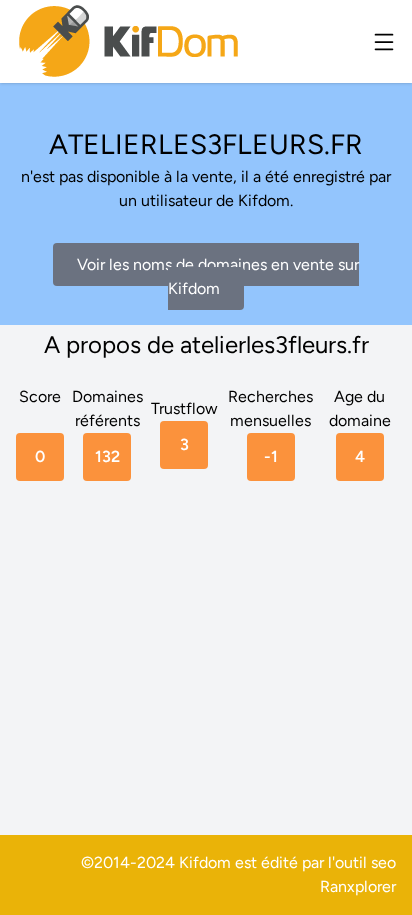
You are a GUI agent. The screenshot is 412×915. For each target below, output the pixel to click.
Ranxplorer (358, 886)
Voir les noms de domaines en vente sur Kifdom (218, 276)
